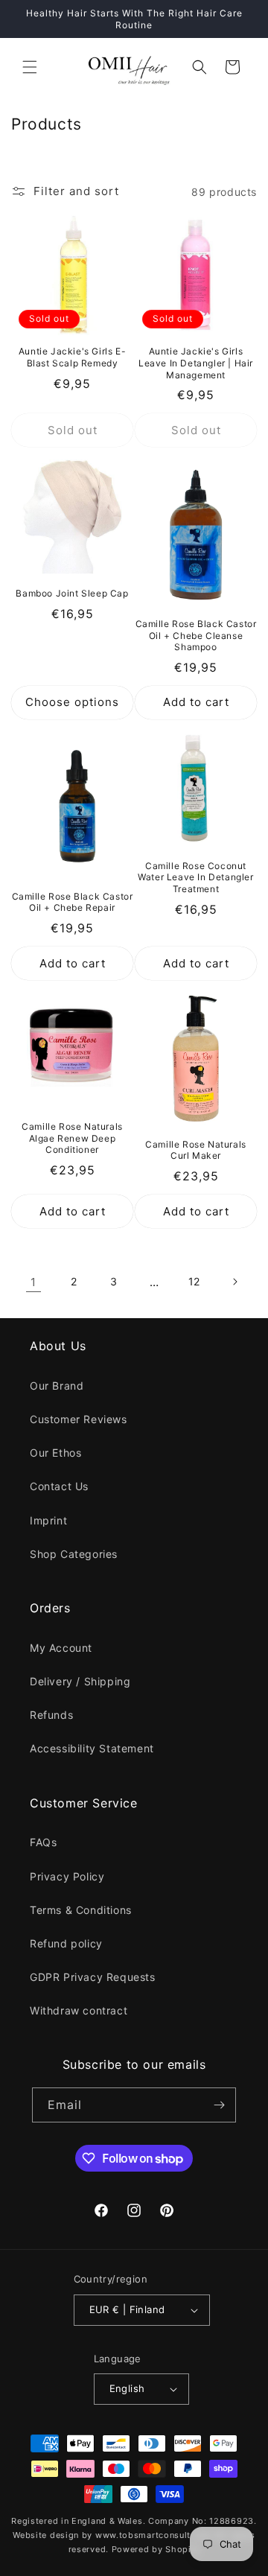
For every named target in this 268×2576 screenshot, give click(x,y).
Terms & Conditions (81, 1910)
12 (194, 1281)
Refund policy (66, 1943)
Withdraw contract (79, 2010)
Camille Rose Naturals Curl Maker (196, 1150)
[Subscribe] (219, 2105)
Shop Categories (74, 1554)
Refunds (51, 1715)
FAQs (43, 1842)
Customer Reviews (79, 1419)
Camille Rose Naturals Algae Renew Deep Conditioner (72, 1138)
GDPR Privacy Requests (93, 1977)
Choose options (72, 702)
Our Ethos (55, 1453)
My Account (61, 1648)
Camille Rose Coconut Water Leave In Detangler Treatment (195, 877)
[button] (30, 67)
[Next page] (234, 1282)
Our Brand (57, 1386)
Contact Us (59, 1486)
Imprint (48, 1520)
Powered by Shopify (156, 2549)
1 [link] (33, 1282)
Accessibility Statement (92, 1748)
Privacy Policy (67, 1876)
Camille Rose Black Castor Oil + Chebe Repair (73, 902)
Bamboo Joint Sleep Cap (72, 593)
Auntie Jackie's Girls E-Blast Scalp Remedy (72, 357)
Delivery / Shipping (80, 1681)
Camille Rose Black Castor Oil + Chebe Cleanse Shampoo (196, 635)
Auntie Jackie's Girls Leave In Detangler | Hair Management (196, 363)
